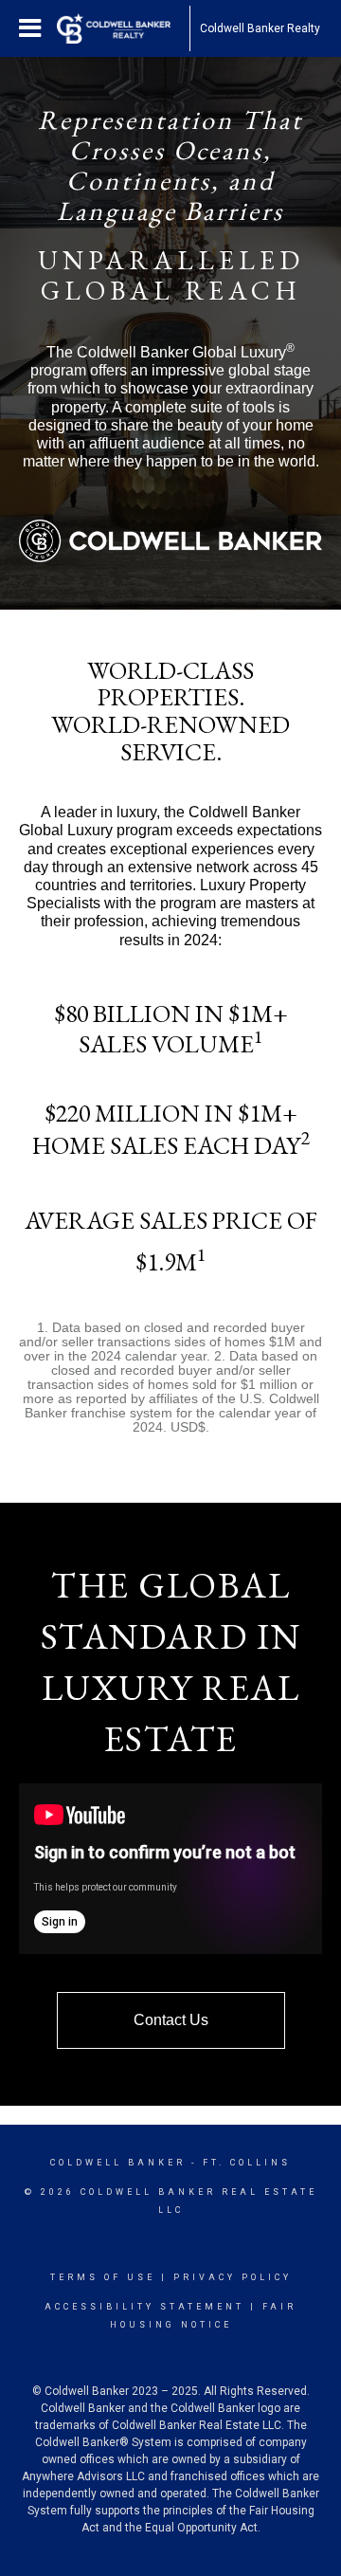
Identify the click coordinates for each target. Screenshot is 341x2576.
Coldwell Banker (118, 2163)
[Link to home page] (123, 28)
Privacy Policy (233, 2277)
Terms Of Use (103, 2277)
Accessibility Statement (144, 2307)
